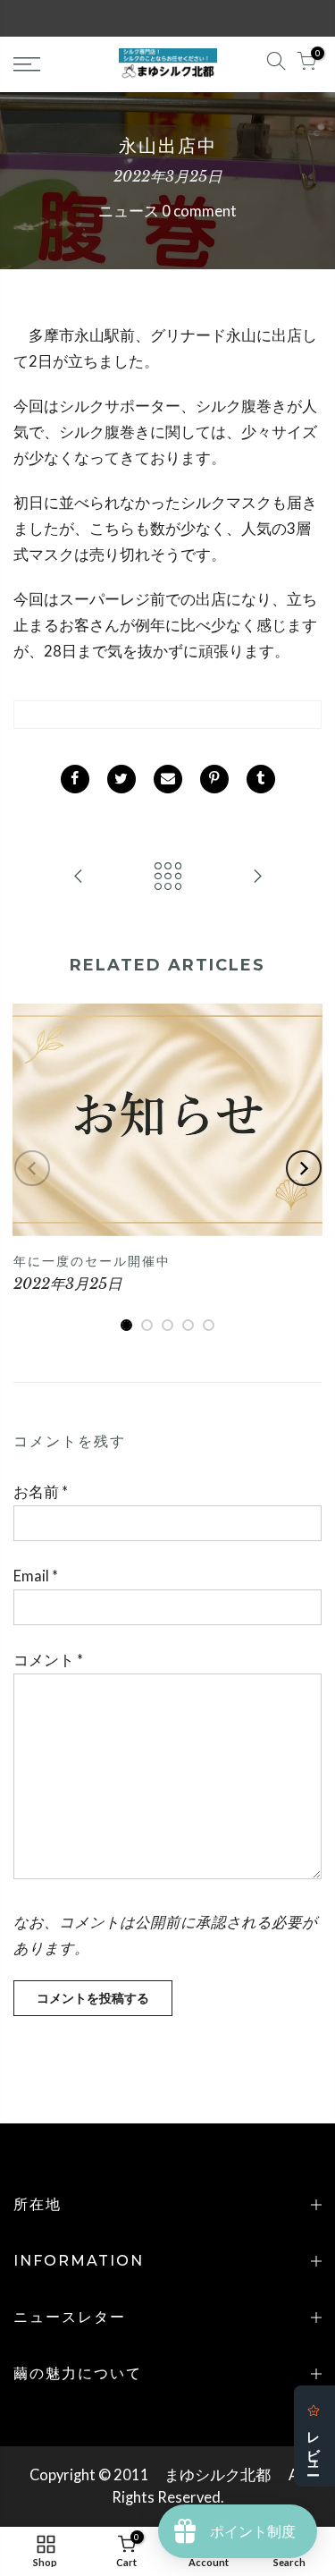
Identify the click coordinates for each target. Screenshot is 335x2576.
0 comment (199, 211)
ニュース (129, 211)
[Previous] (32, 1168)
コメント (48, 1660)
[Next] (304, 1168)
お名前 (41, 1492)
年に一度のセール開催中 (92, 1261)
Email (36, 1576)
